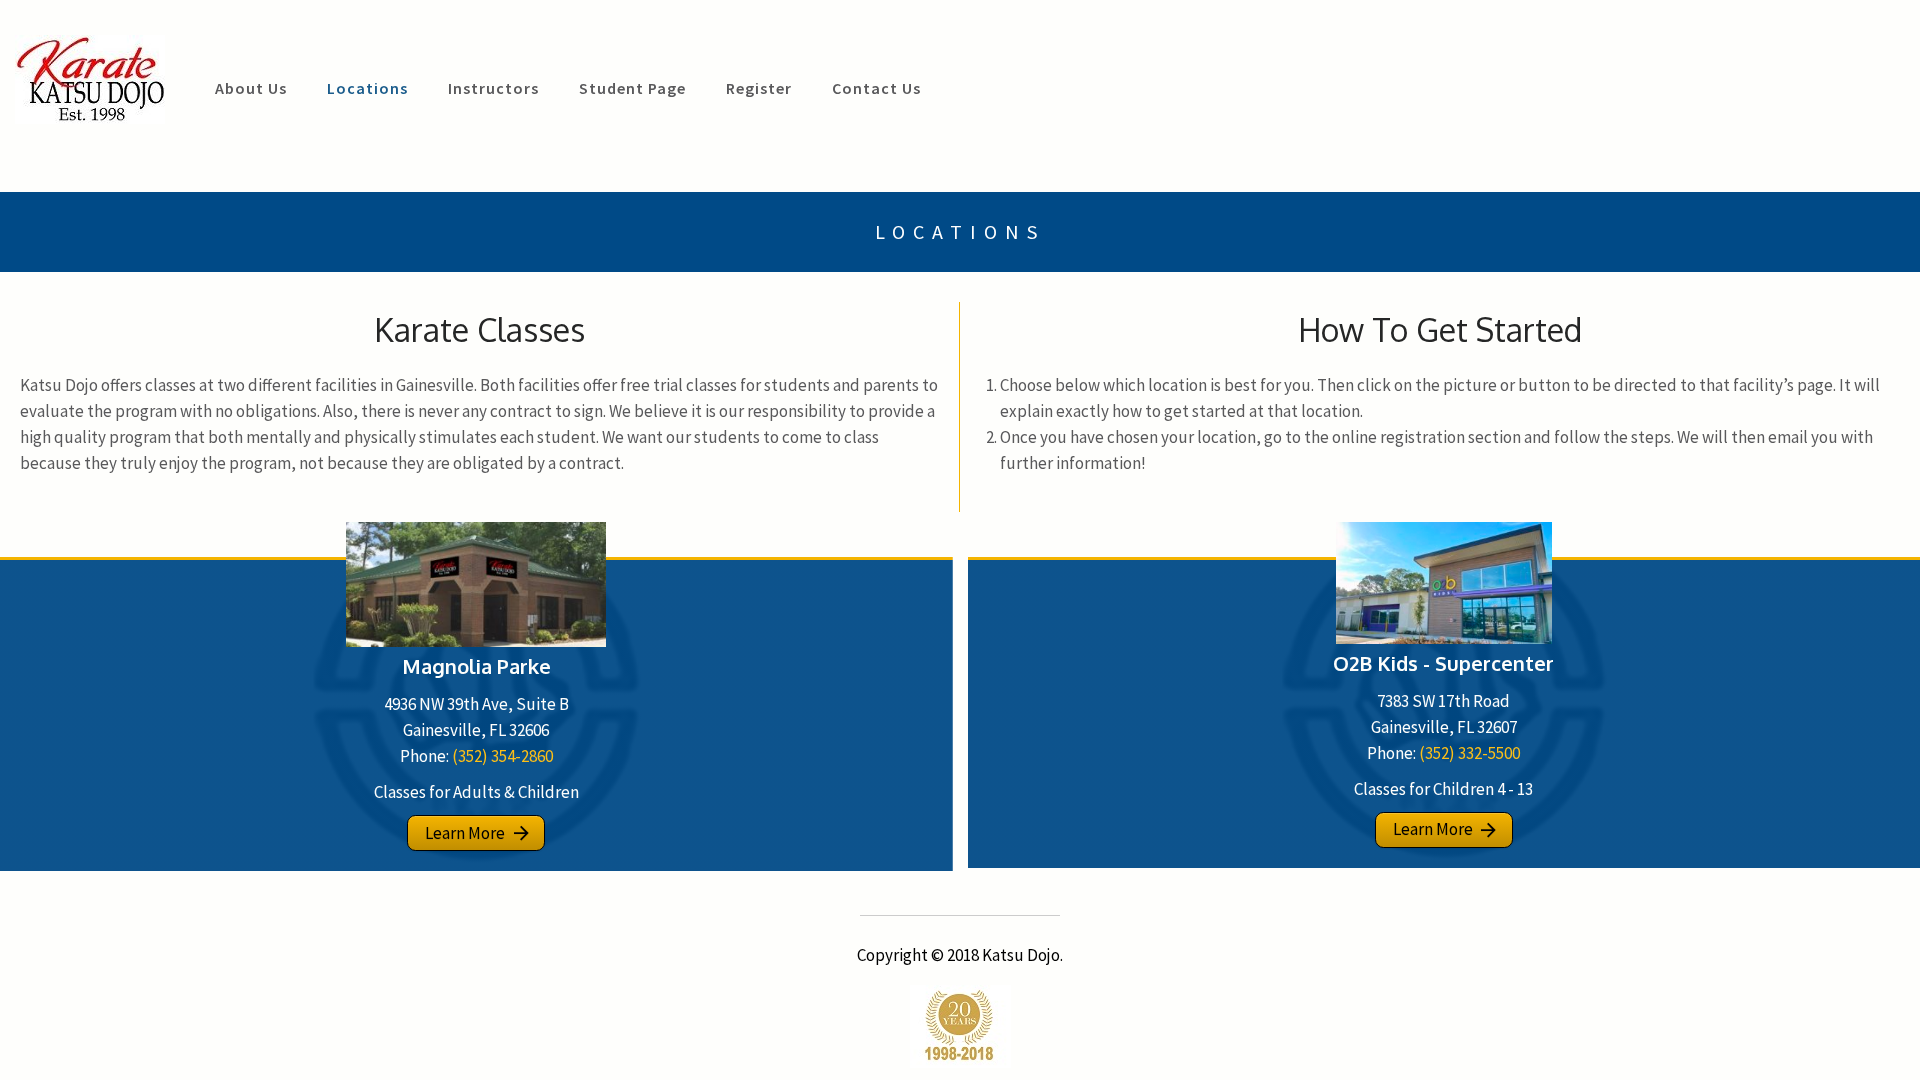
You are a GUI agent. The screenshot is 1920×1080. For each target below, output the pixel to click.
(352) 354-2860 (502, 756)
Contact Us (876, 88)
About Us (251, 88)
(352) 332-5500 (1469, 753)
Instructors (493, 88)
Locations (367, 88)
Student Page (632, 88)
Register (759, 88)
